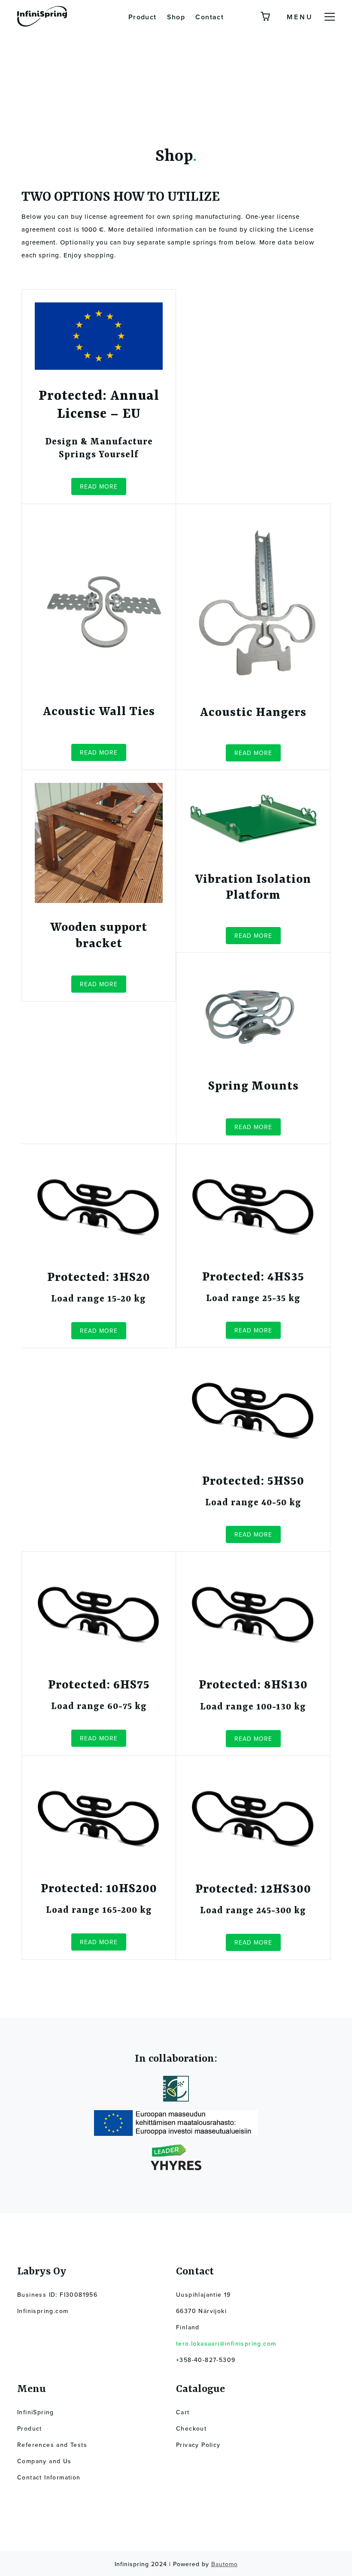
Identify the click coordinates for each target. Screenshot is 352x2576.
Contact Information (49, 2478)
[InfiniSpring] (42, 19)
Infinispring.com (43, 2311)
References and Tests (52, 2445)
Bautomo (225, 2564)
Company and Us (44, 2461)
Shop (176, 17)
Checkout (191, 2429)
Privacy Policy (198, 2445)
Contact (209, 17)
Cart (183, 2412)
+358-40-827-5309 (206, 2360)
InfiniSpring (36, 2412)
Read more (99, 487)
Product (143, 17)
